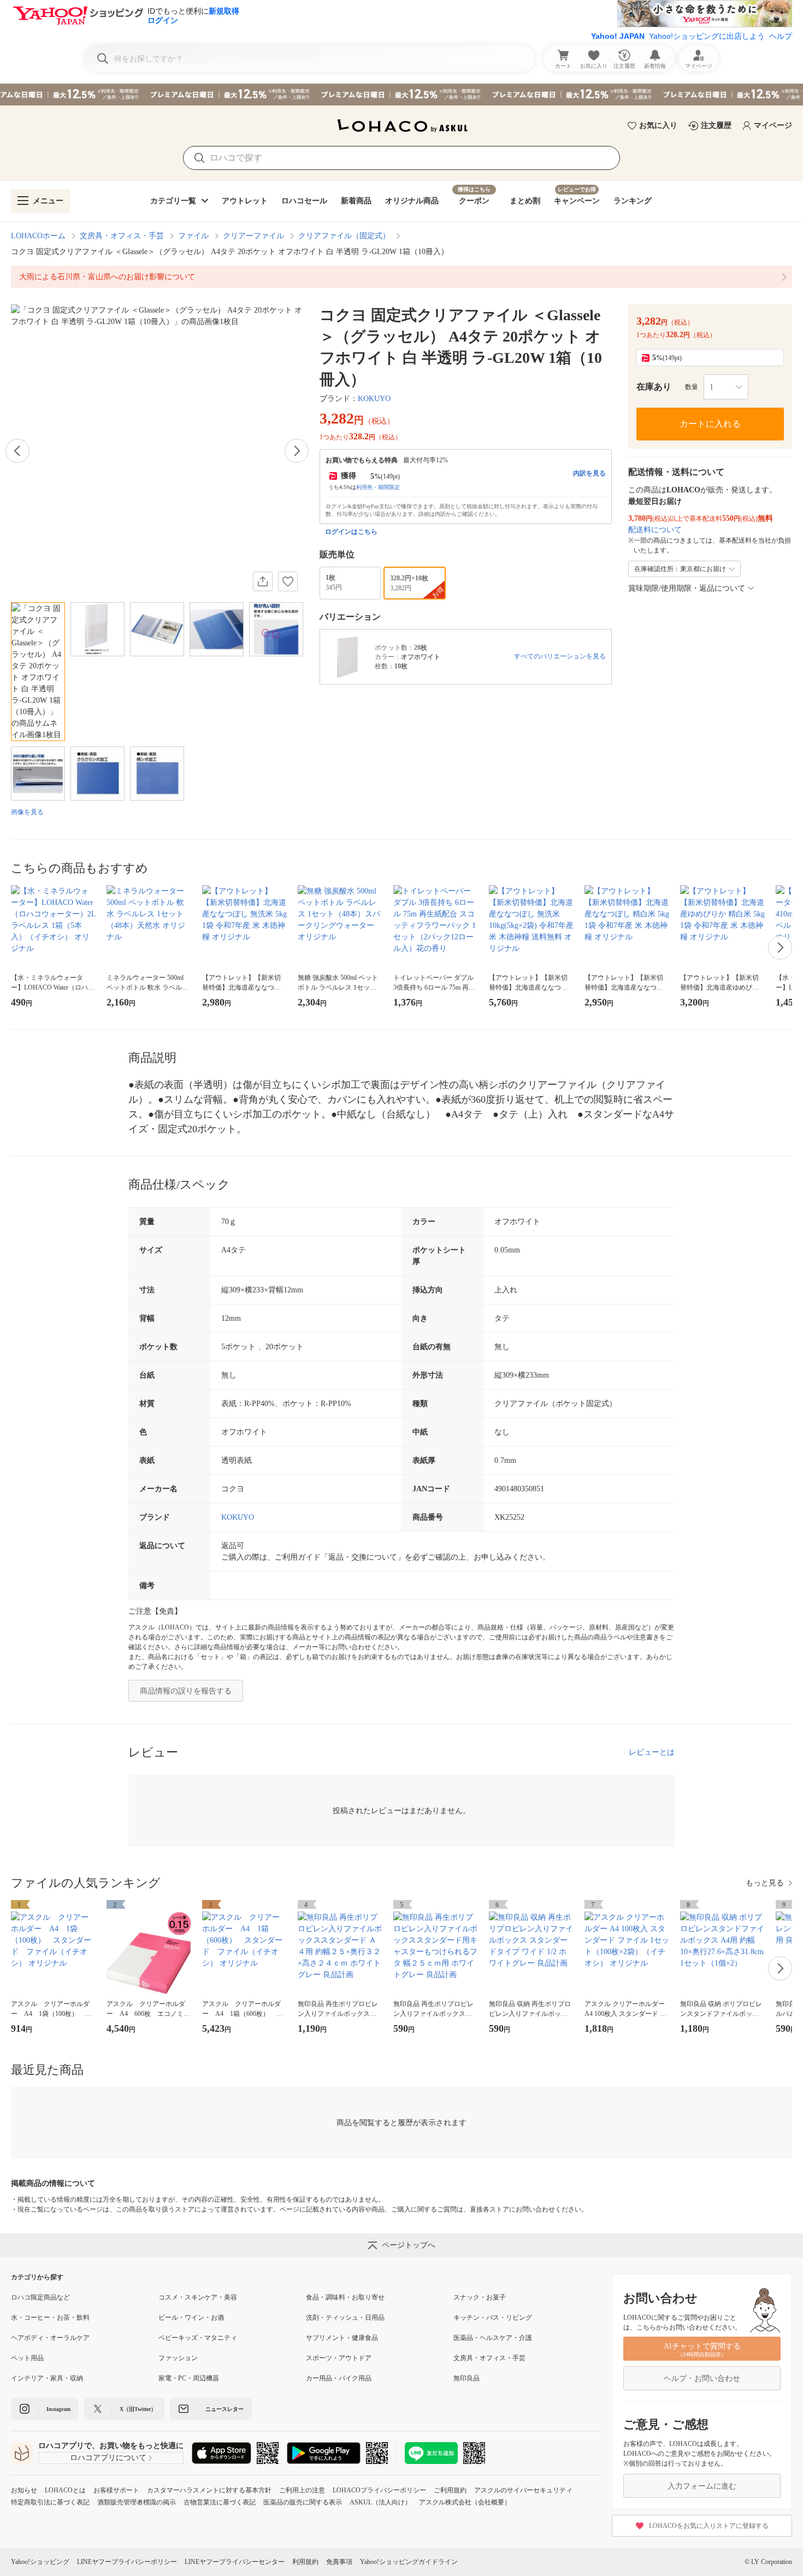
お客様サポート (116, 2490)
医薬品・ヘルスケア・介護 (493, 2338)
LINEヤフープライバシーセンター (235, 2562)
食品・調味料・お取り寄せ (345, 2297)
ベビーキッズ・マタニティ (198, 2338)
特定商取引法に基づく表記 (50, 2502)
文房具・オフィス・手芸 (122, 236)
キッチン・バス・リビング (493, 2318)
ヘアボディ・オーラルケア (50, 2338)
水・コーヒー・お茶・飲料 (50, 2318)
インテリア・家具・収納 (47, 2378)
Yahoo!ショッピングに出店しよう (707, 36)
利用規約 (305, 2562)
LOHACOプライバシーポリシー (379, 2490)
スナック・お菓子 (480, 2297)
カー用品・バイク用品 (339, 2378)
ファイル (193, 236)
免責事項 (339, 2562)
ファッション (178, 2358)
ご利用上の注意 (302, 2490)
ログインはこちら (351, 532)
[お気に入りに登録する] (288, 581)
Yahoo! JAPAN (618, 36)
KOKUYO (374, 399)
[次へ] (297, 451)
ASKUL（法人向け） (380, 2502)
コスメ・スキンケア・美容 (198, 2297)
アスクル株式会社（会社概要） (465, 2502)
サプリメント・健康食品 (342, 2338)
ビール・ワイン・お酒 (191, 2318)
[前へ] (17, 451)
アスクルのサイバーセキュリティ (523, 2490)
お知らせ (24, 2490)
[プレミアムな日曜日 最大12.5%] (401, 95)
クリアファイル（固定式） (344, 236)
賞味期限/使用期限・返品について (687, 588)
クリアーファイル (253, 236)
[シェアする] (263, 581)
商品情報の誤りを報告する (186, 1691)
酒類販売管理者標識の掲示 (137, 2502)
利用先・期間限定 (378, 487)
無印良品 (467, 2378)
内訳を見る (589, 473)
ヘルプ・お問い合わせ (702, 2378)
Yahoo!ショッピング (40, 2562)
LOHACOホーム (38, 236)
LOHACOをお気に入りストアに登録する (709, 2526)
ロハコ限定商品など (40, 2297)
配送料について (655, 530)
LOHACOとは (65, 2490)
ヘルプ (781, 36)
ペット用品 (27, 2358)
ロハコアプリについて (108, 2458)
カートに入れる (710, 424)
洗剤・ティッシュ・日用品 (345, 2318)
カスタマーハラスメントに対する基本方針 (209, 2490)
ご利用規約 (450, 2490)
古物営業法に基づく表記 (220, 2502)
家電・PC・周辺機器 (189, 2378)
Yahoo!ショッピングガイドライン (409, 2562)
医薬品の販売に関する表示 (303, 2502)
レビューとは (652, 1752)
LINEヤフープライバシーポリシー (127, 2562)
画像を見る (27, 812)
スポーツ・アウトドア (339, 2358)
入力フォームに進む (702, 2486)
